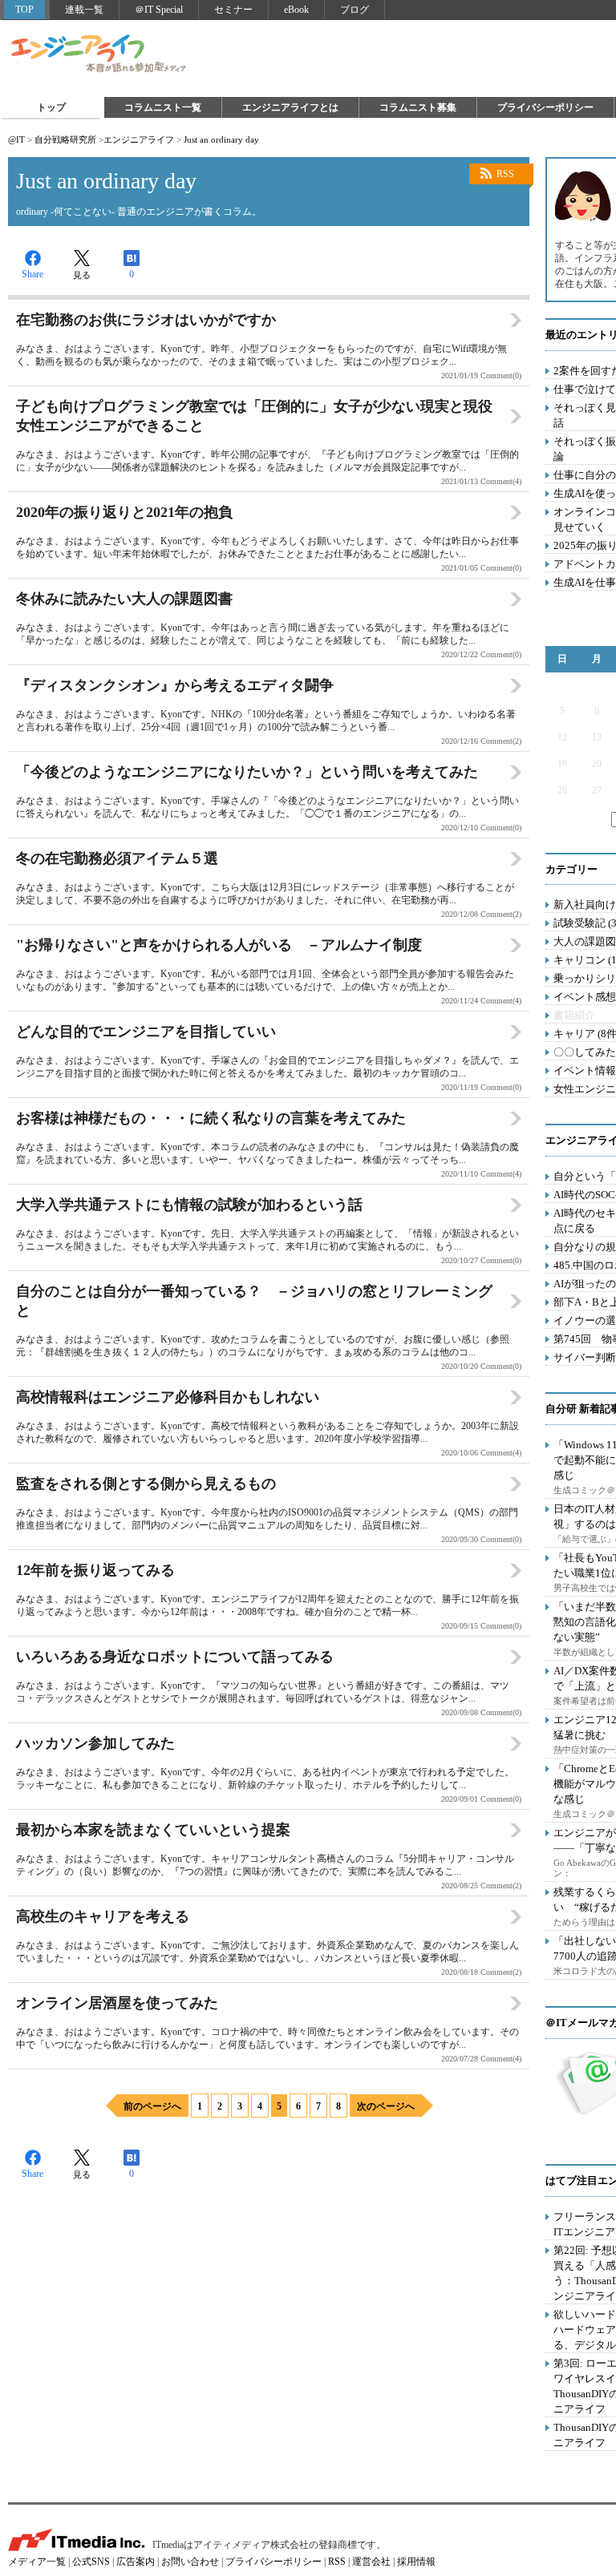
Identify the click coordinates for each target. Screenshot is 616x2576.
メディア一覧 (37, 2562)
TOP (24, 10)
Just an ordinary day (221, 139)
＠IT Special (159, 10)
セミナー (233, 10)
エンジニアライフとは (290, 107)
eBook (296, 10)
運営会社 (371, 2562)
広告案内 (136, 2562)
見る (82, 275)
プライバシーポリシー (545, 107)
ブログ (355, 10)
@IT (16, 139)
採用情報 (416, 2562)
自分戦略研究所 (65, 139)
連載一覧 (84, 10)
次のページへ (386, 2106)
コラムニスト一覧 (163, 107)
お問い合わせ (190, 2562)
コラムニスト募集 (418, 107)
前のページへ (152, 2106)
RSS (505, 174)
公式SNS (91, 2562)
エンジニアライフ (99, 55)
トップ (51, 107)
